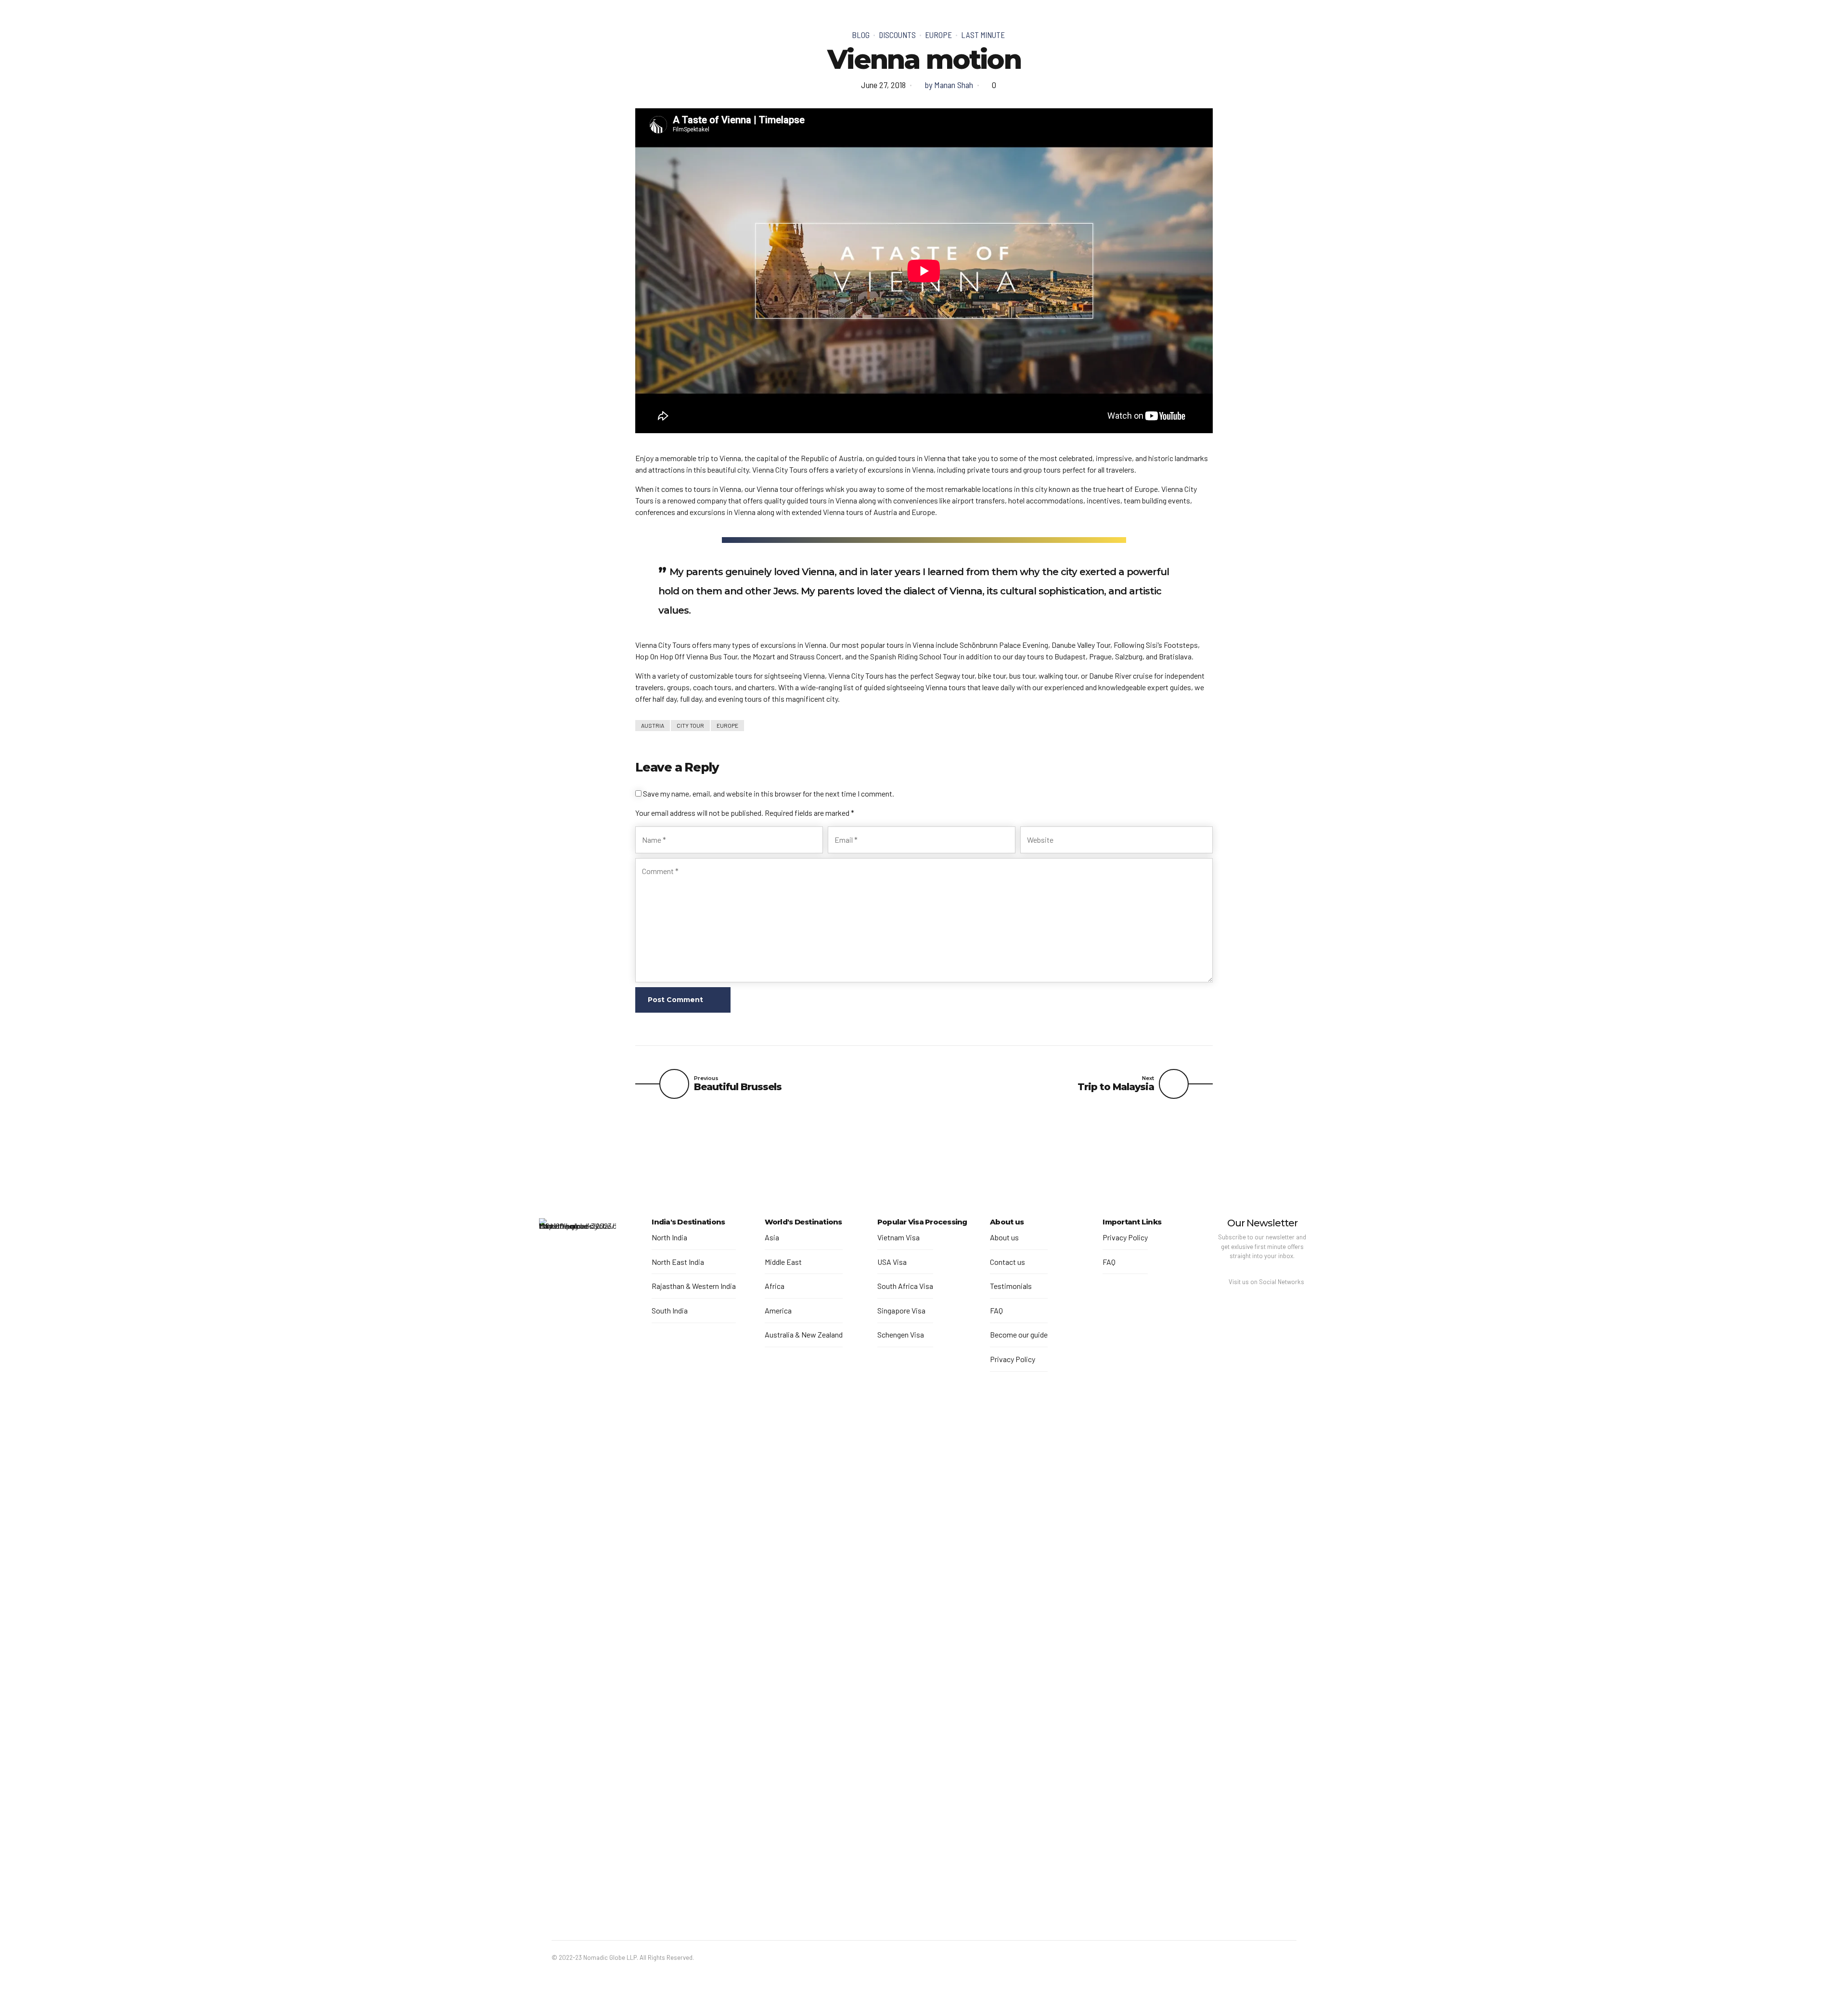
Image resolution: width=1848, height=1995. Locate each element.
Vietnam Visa (898, 1237)
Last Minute (983, 35)
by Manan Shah (949, 85)
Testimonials (1011, 1286)
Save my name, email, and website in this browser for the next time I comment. (769, 793)
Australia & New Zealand (804, 1334)
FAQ (996, 1310)
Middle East (783, 1262)
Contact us (1007, 1262)
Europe (938, 35)
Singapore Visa (901, 1310)
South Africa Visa (905, 1286)
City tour (690, 725)
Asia (772, 1237)
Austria (653, 725)
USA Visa (892, 1262)
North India (669, 1237)
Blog (861, 35)
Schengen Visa (901, 1334)
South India (670, 1310)
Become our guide (1019, 1334)
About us (1004, 1237)
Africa (775, 1286)
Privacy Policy (1013, 1359)
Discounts (897, 35)
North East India (678, 1262)
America (778, 1310)
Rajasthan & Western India (694, 1286)
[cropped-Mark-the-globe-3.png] (577, 1579)
